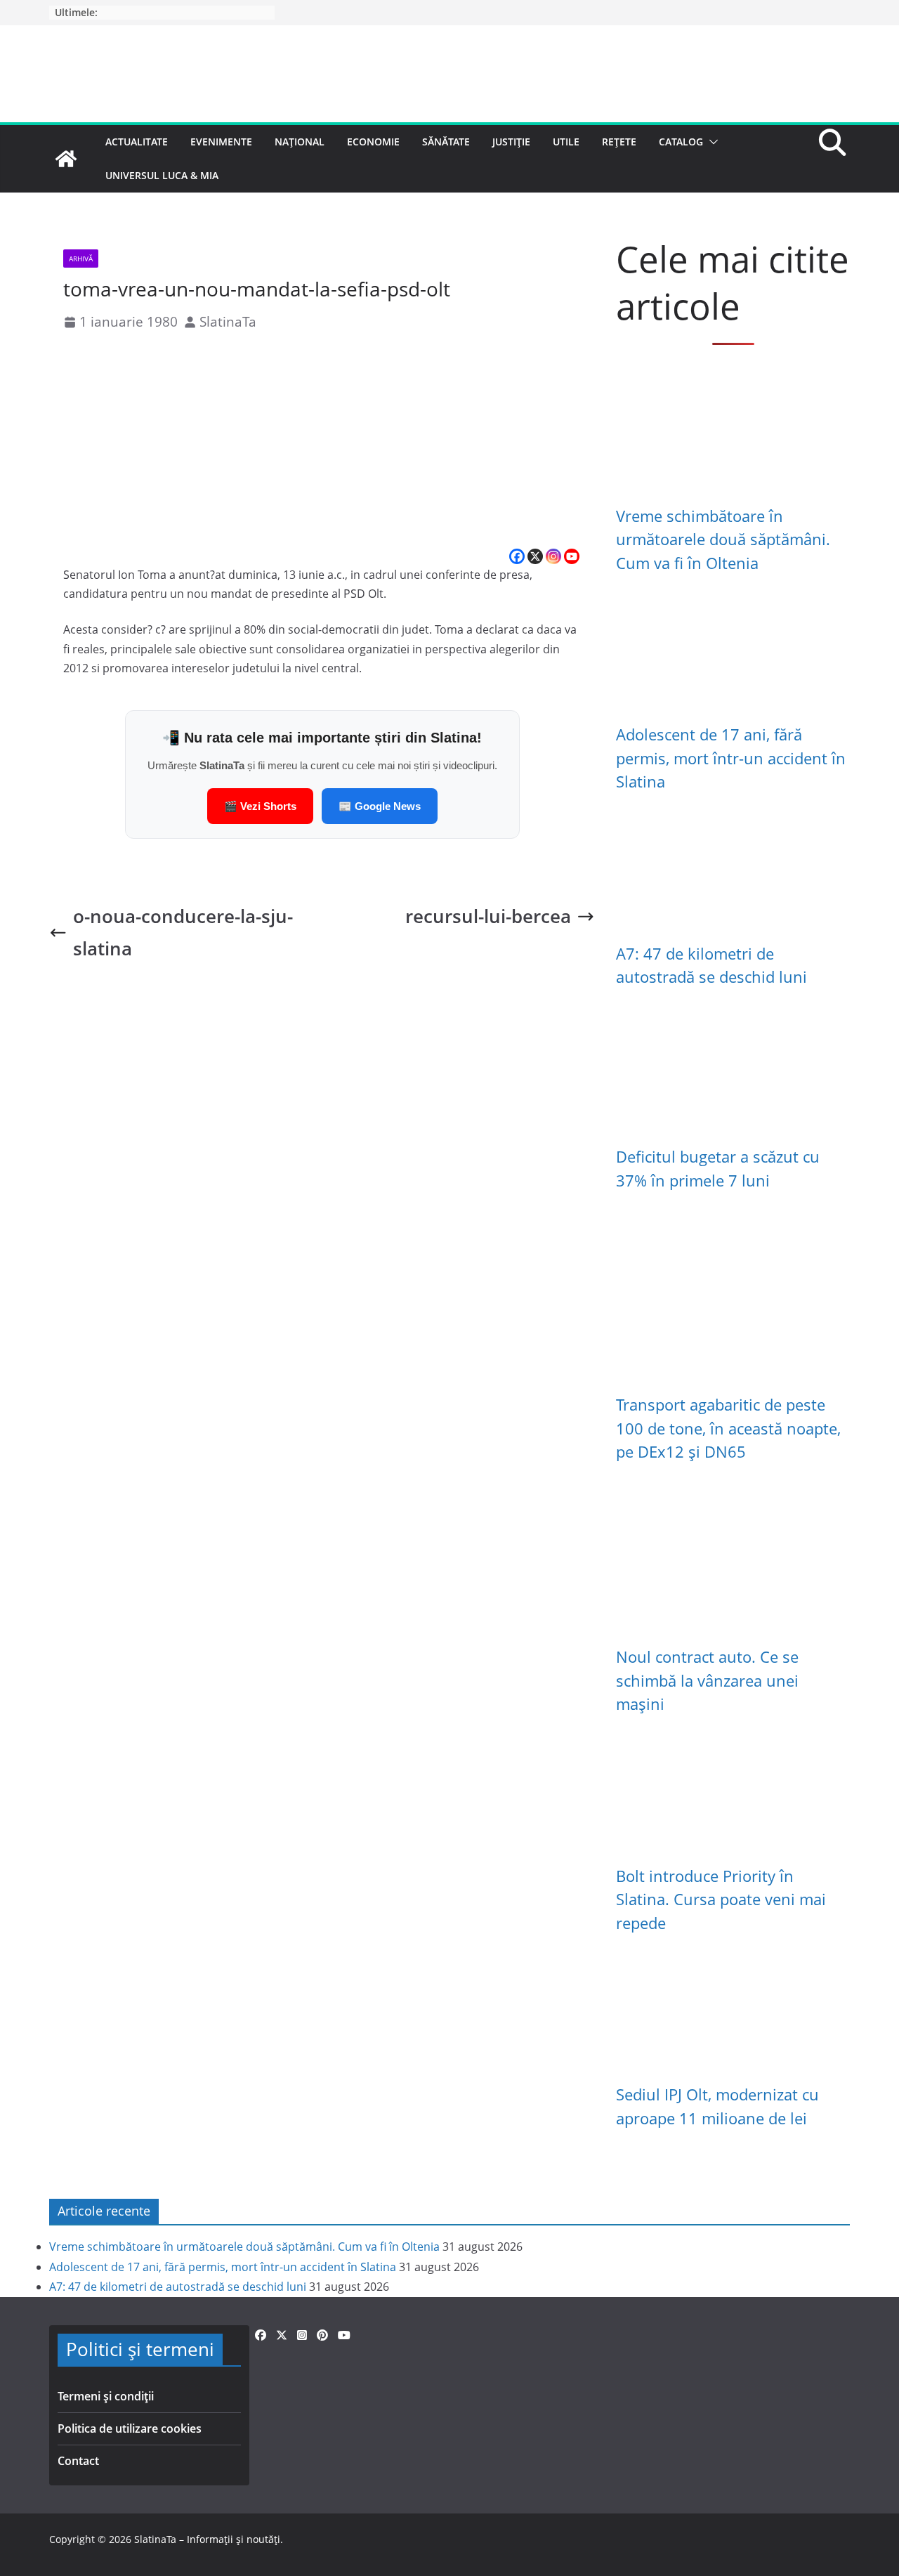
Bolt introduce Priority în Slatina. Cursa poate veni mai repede (721, 1900)
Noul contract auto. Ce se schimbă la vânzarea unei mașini (707, 1680)
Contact (78, 2461)
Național (300, 142)
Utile (566, 142)
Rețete (619, 142)
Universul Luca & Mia (162, 175)
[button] (711, 142)
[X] (535, 556)
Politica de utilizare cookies (130, 2428)
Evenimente (221, 142)
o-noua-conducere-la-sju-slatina (183, 933)
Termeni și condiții (106, 2396)
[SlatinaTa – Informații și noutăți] (66, 159)
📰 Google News (380, 806)
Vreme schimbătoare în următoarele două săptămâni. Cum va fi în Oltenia (723, 540)
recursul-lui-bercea (488, 916)
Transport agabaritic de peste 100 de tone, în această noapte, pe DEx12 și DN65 (728, 1428)
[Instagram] (553, 556)
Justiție (511, 142)
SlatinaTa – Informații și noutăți (207, 2539)
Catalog (681, 142)
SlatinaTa (228, 321)
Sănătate (446, 142)
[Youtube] (572, 556)
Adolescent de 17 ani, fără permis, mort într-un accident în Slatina (731, 758)
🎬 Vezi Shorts (260, 806)
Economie (373, 142)
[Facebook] (517, 556)
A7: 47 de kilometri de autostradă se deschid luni (178, 2287)
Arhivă (81, 259)
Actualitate (137, 142)
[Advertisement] (322, 441)
